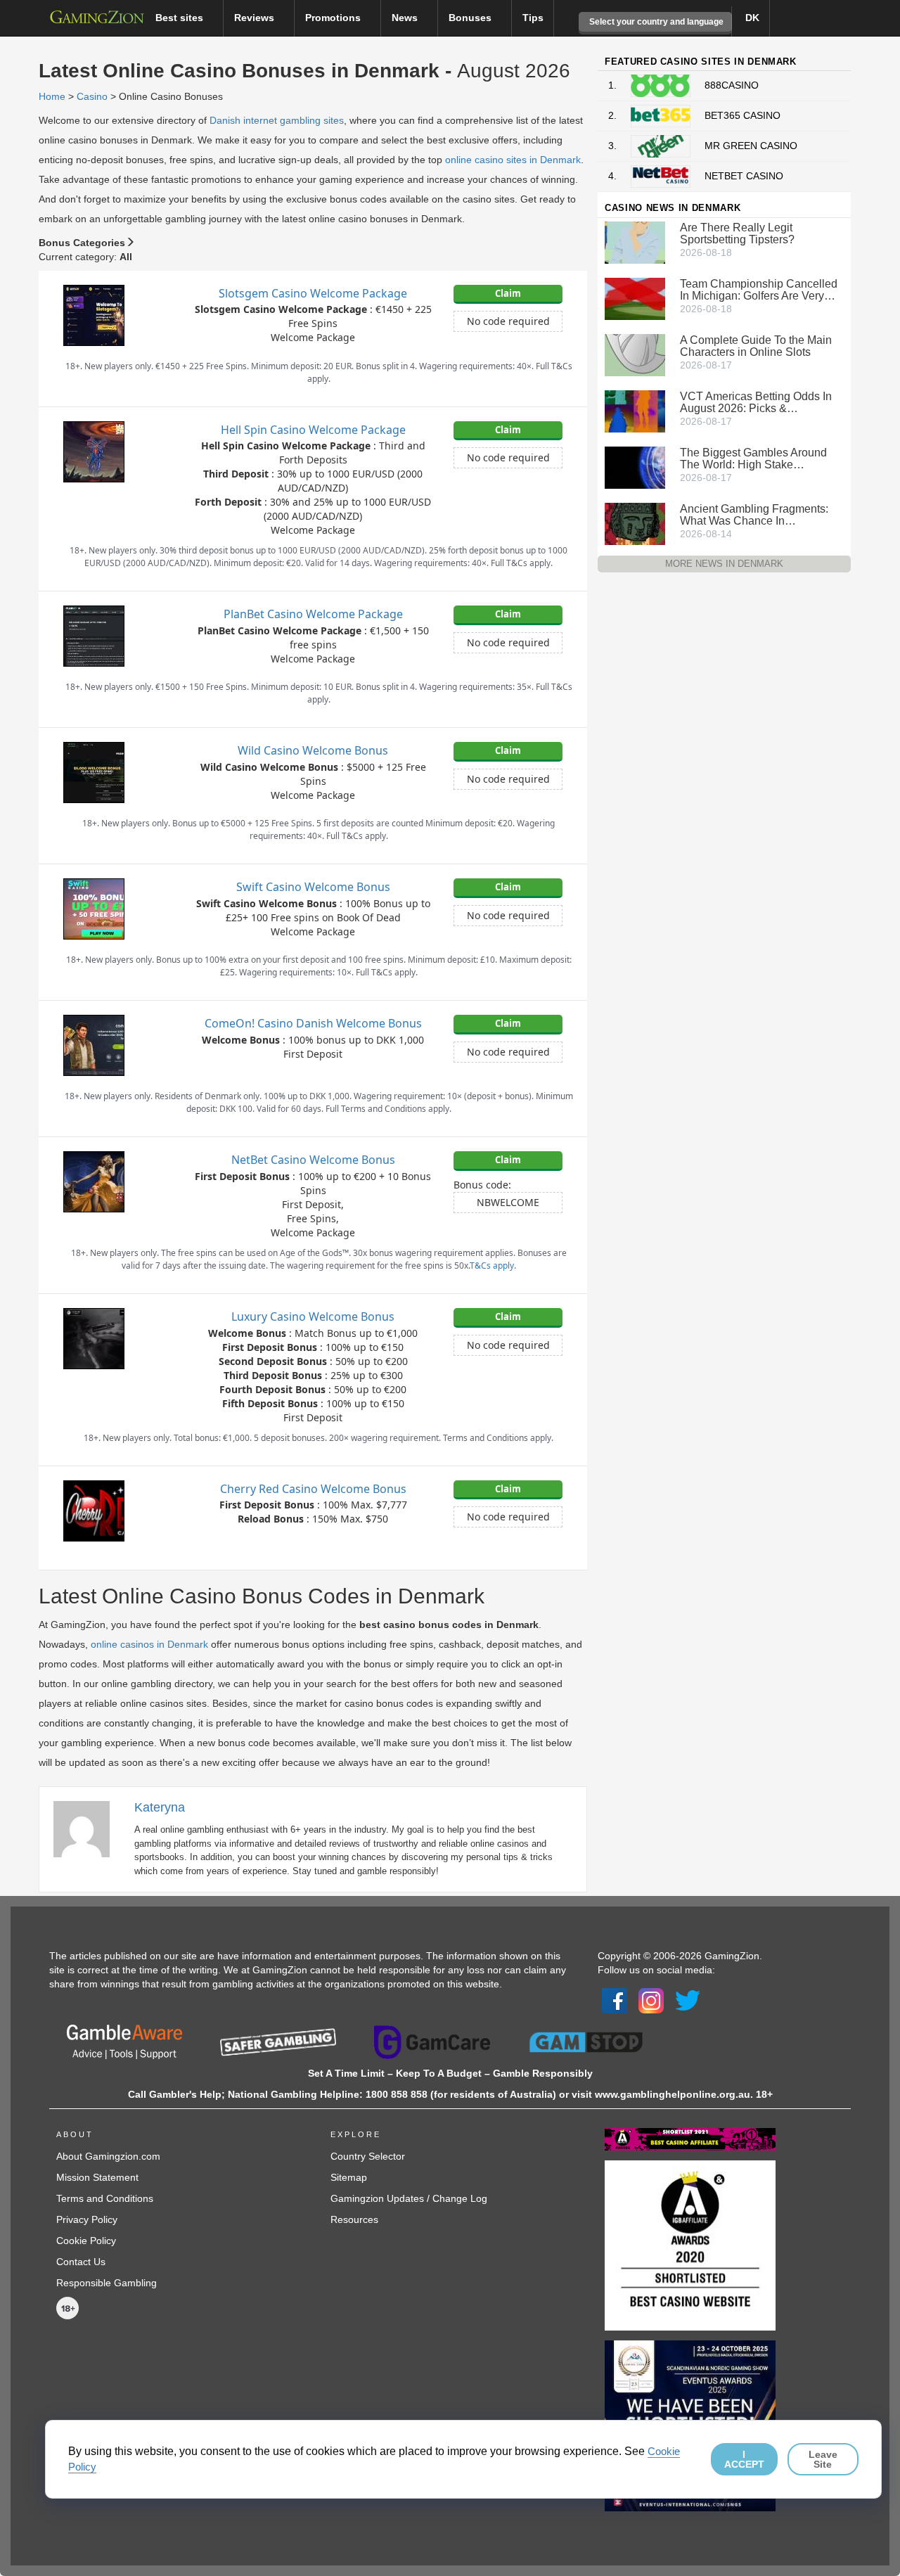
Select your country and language (655, 22)
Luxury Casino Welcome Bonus (313, 1316)
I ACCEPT (744, 2459)
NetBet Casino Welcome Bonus (313, 1160)
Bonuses (471, 18)
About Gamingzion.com (108, 2156)
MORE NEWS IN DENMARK (724, 564)
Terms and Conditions (105, 2198)
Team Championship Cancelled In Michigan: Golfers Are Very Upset (759, 290)
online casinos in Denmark (149, 1644)
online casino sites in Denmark (513, 160)
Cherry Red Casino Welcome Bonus (313, 1489)
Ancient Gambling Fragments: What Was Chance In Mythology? (754, 515)
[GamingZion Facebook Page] (615, 2000)
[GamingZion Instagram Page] (651, 2000)
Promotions (334, 18)
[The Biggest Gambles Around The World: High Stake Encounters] (635, 466)
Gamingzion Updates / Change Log (409, 2198)
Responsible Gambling (107, 2283)
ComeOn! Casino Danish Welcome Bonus (313, 1023)
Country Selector (368, 2156)
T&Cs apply (492, 1265)
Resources (354, 2219)
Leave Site (823, 2459)
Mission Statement (97, 2177)
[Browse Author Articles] (89, 1828)
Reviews (256, 18)
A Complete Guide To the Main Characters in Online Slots (756, 346)
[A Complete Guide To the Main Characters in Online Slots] (635, 354)
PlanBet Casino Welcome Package (313, 614)
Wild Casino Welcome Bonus (313, 750)
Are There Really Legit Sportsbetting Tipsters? (737, 233)
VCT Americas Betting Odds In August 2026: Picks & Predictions (756, 402)
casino (92, 96)
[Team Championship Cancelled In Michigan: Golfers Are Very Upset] (635, 297)
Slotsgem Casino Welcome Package (313, 293)
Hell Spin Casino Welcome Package (313, 430)
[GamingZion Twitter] (688, 2000)
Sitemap (349, 2177)
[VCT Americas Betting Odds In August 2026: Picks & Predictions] (635, 410)
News (406, 18)
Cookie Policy (86, 2241)
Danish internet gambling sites (277, 120)
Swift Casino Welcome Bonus (313, 887)
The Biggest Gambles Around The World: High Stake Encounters (753, 459)
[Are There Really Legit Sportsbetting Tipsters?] (635, 241)
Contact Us (81, 2262)
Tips (533, 18)
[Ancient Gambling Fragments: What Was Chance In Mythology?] (635, 523)
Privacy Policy (87, 2219)
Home (52, 96)
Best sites (181, 18)
